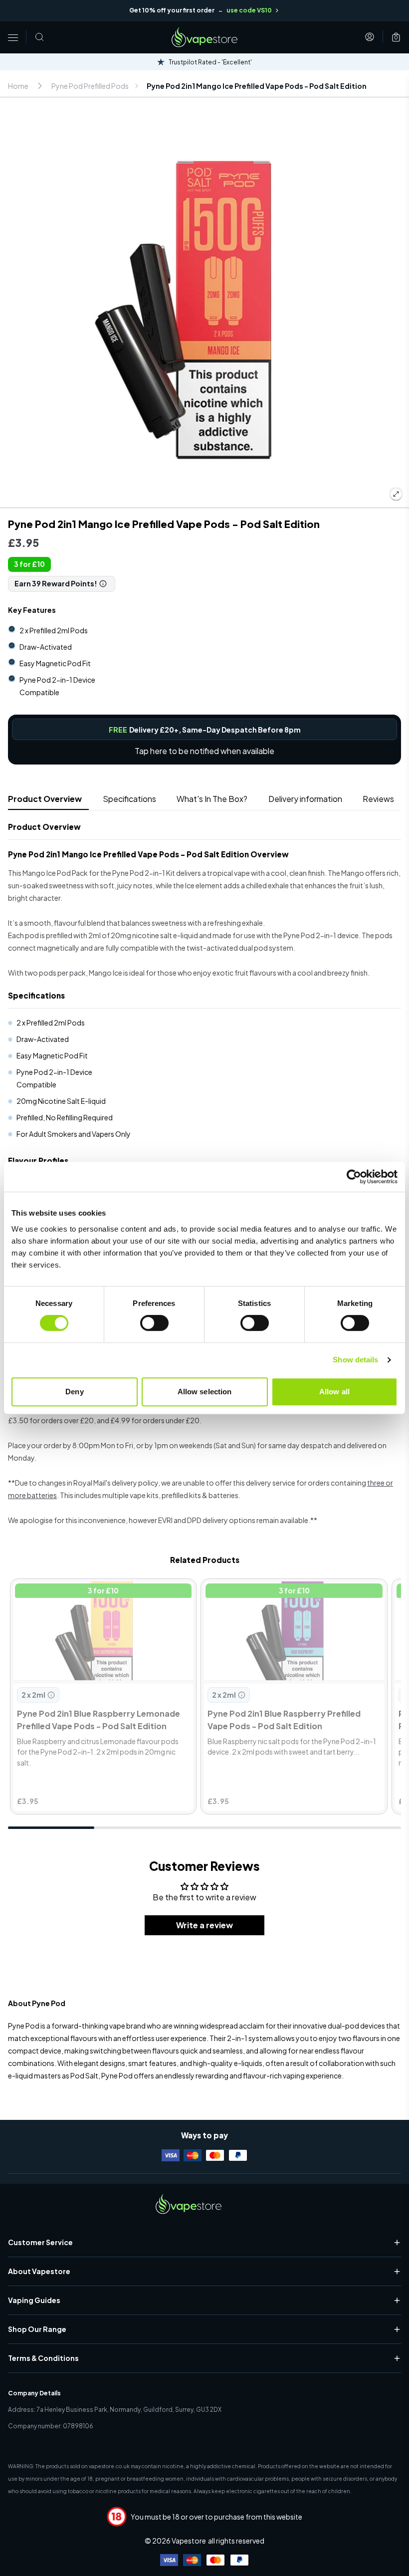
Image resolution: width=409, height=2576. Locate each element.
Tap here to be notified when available (204, 751)
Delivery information (305, 799)
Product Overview (45, 799)
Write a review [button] (204, 1925)
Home (18, 86)
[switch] (154, 1323)
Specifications (129, 799)
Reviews (378, 799)
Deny (74, 1392)
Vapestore (189, 2541)
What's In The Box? (212, 799)
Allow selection (205, 1392)
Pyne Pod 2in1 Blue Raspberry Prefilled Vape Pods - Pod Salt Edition (285, 1594)
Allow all (334, 1392)
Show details (355, 1360)
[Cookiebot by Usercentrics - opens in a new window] (354, 1177)
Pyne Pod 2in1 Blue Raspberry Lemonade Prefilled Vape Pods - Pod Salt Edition (89, 1594)
